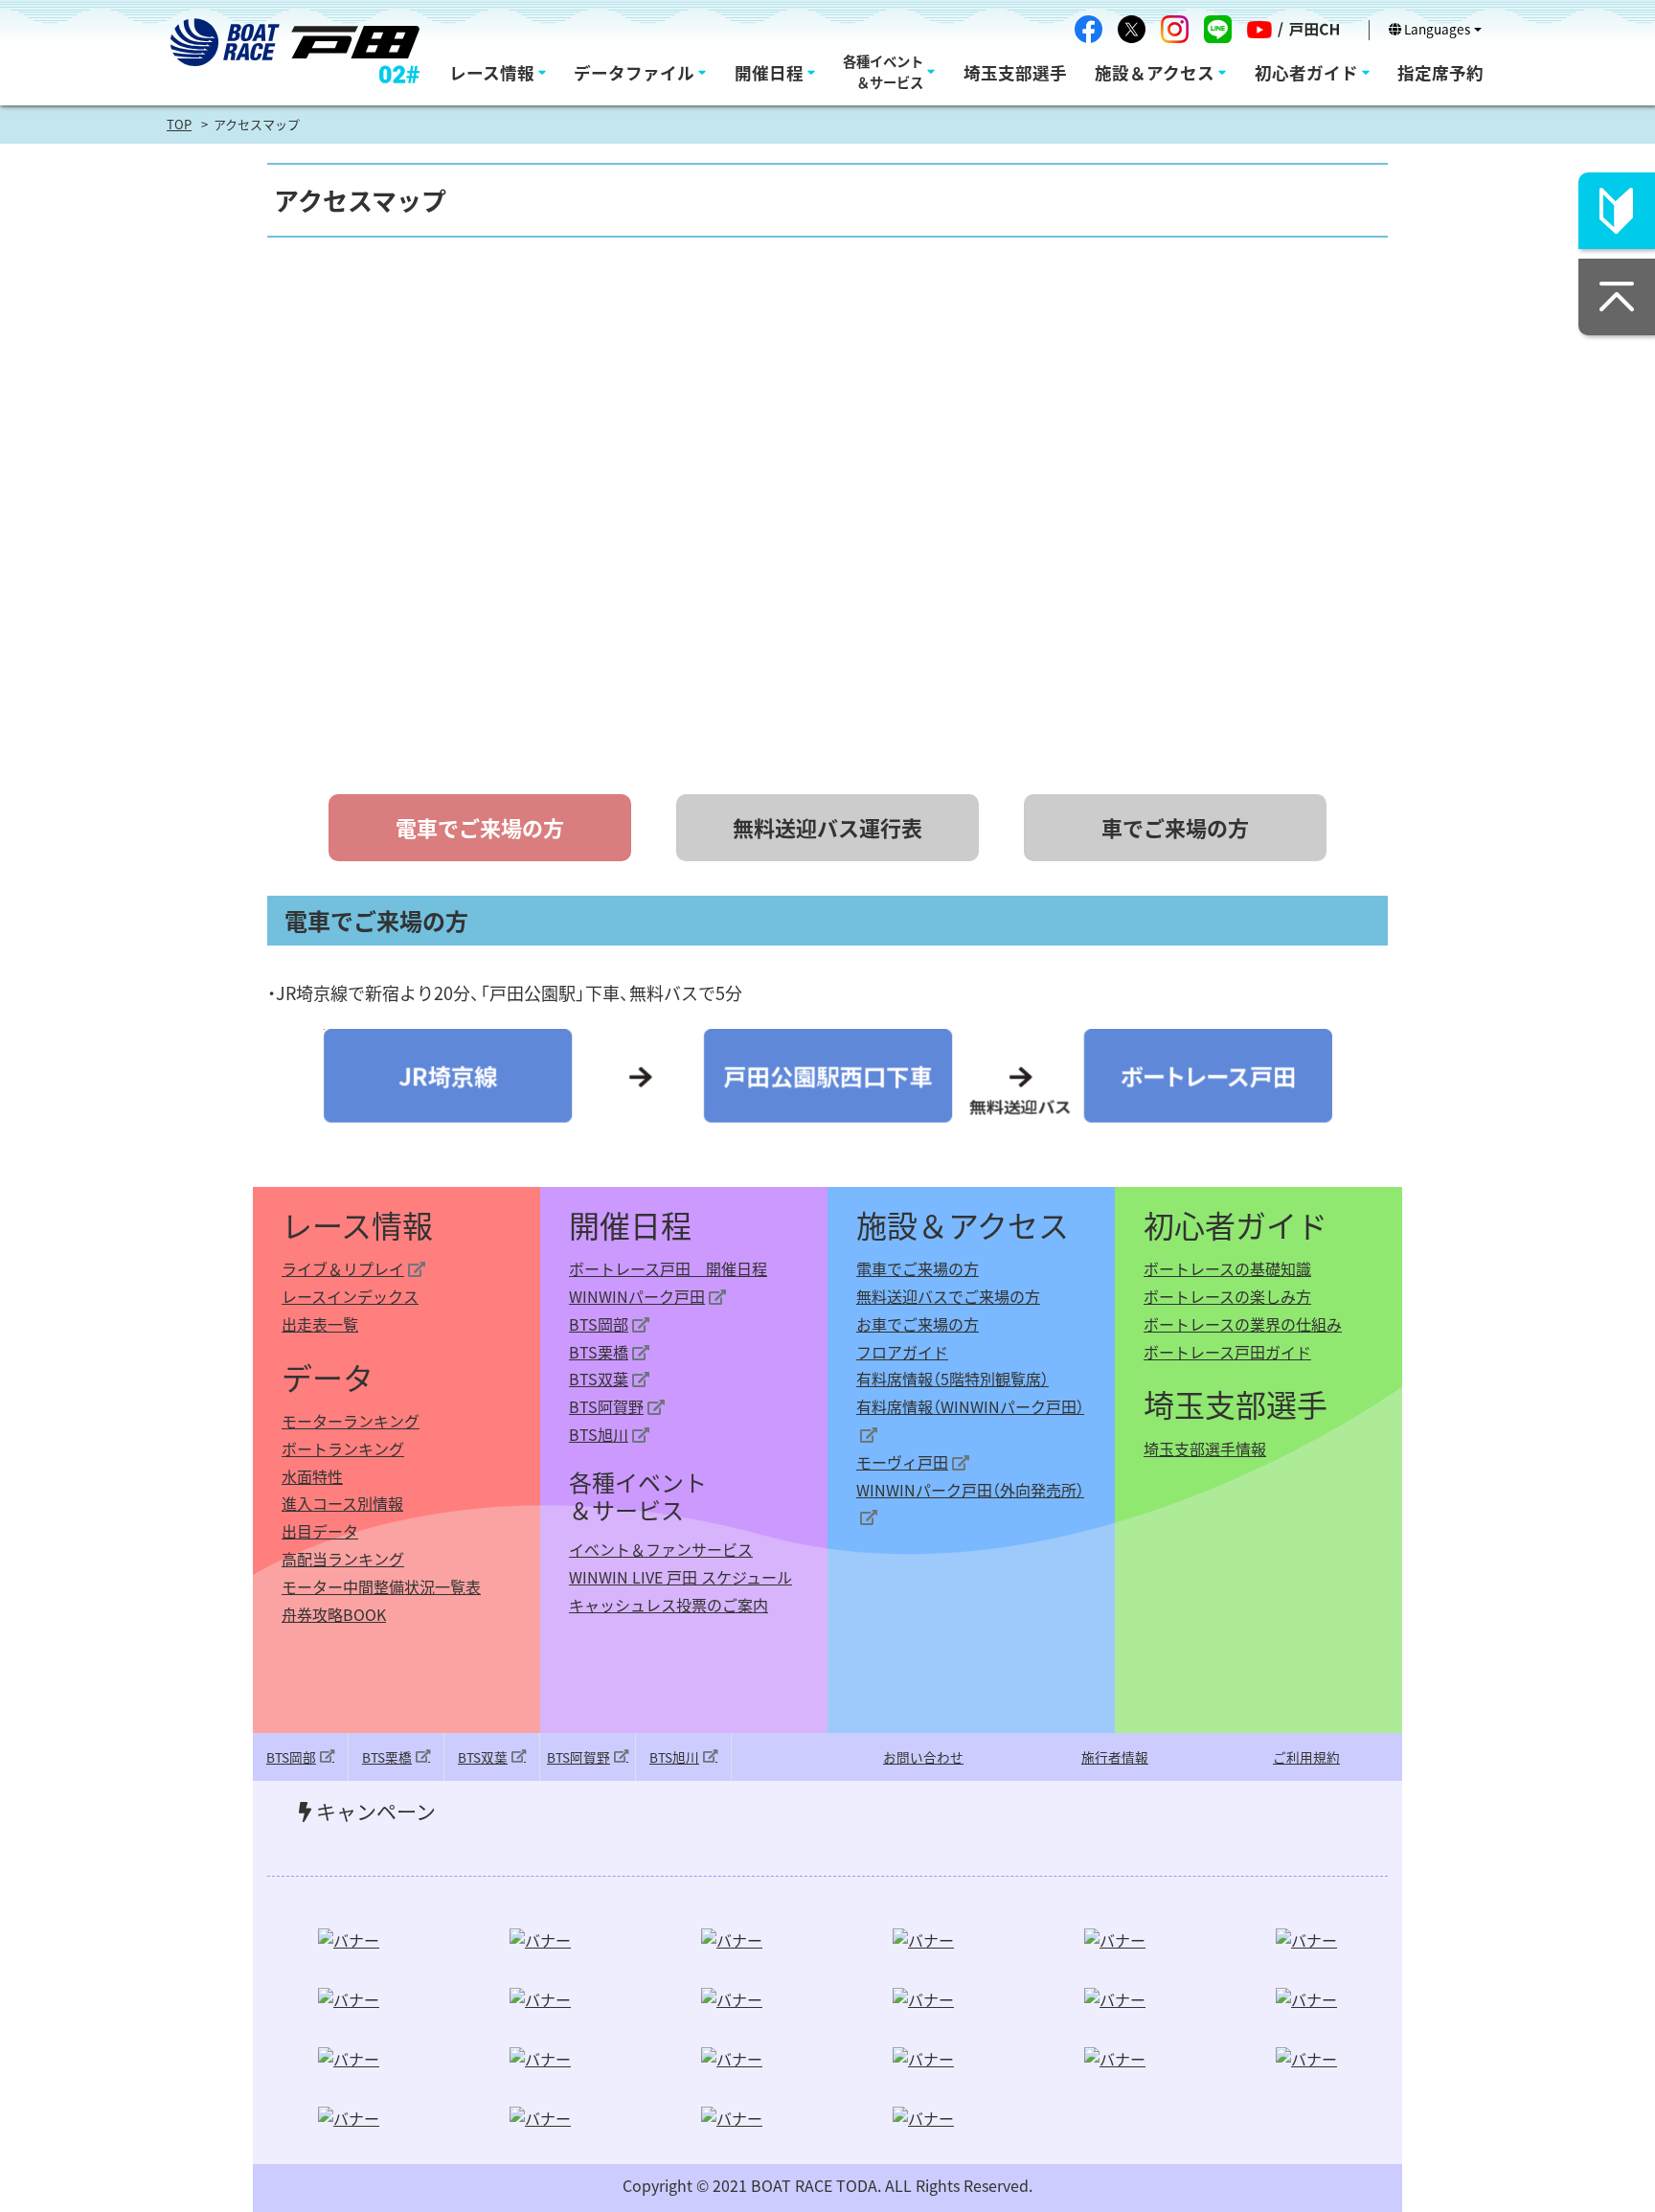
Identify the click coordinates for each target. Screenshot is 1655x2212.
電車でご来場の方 (918, 1268)
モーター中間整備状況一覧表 (381, 1586)
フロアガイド (902, 1352)
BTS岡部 (599, 1324)
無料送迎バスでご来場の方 (948, 1296)
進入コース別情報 (342, 1503)
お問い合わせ (923, 1757)
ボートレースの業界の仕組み (1243, 1324)
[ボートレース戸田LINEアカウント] (1218, 29)
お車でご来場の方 (918, 1324)
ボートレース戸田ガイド (1227, 1352)
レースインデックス (350, 1296)
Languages (1436, 29)
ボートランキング (343, 1448)
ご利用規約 (1306, 1757)
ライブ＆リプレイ (343, 1268)
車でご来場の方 (1175, 827)
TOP (179, 124)
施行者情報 (1115, 1757)
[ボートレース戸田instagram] (1175, 29)
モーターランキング (351, 1421)
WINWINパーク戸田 (637, 1296)
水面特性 (312, 1476)
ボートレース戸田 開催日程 (668, 1268)
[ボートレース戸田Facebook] (1088, 29)
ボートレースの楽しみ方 (1227, 1296)
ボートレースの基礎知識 (1227, 1268)
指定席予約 (1440, 72)
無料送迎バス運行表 (827, 827)
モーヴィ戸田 (902, 1462)
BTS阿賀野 (606, 1406)
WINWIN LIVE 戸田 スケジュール (680, 1577)
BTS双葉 (599, 1379)
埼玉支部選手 (1015, 72)
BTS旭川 (599, 1434)
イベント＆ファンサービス (661, 1549)
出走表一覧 (320, 1324)
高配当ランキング (343, 1559)
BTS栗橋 (599, 1352)
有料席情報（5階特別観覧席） (952, 1379)
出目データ (320, 1531)
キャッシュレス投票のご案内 (669, 1605)
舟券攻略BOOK (334, 1614)
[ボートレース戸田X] (1132, 29)
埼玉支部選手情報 (1205, 1448)
